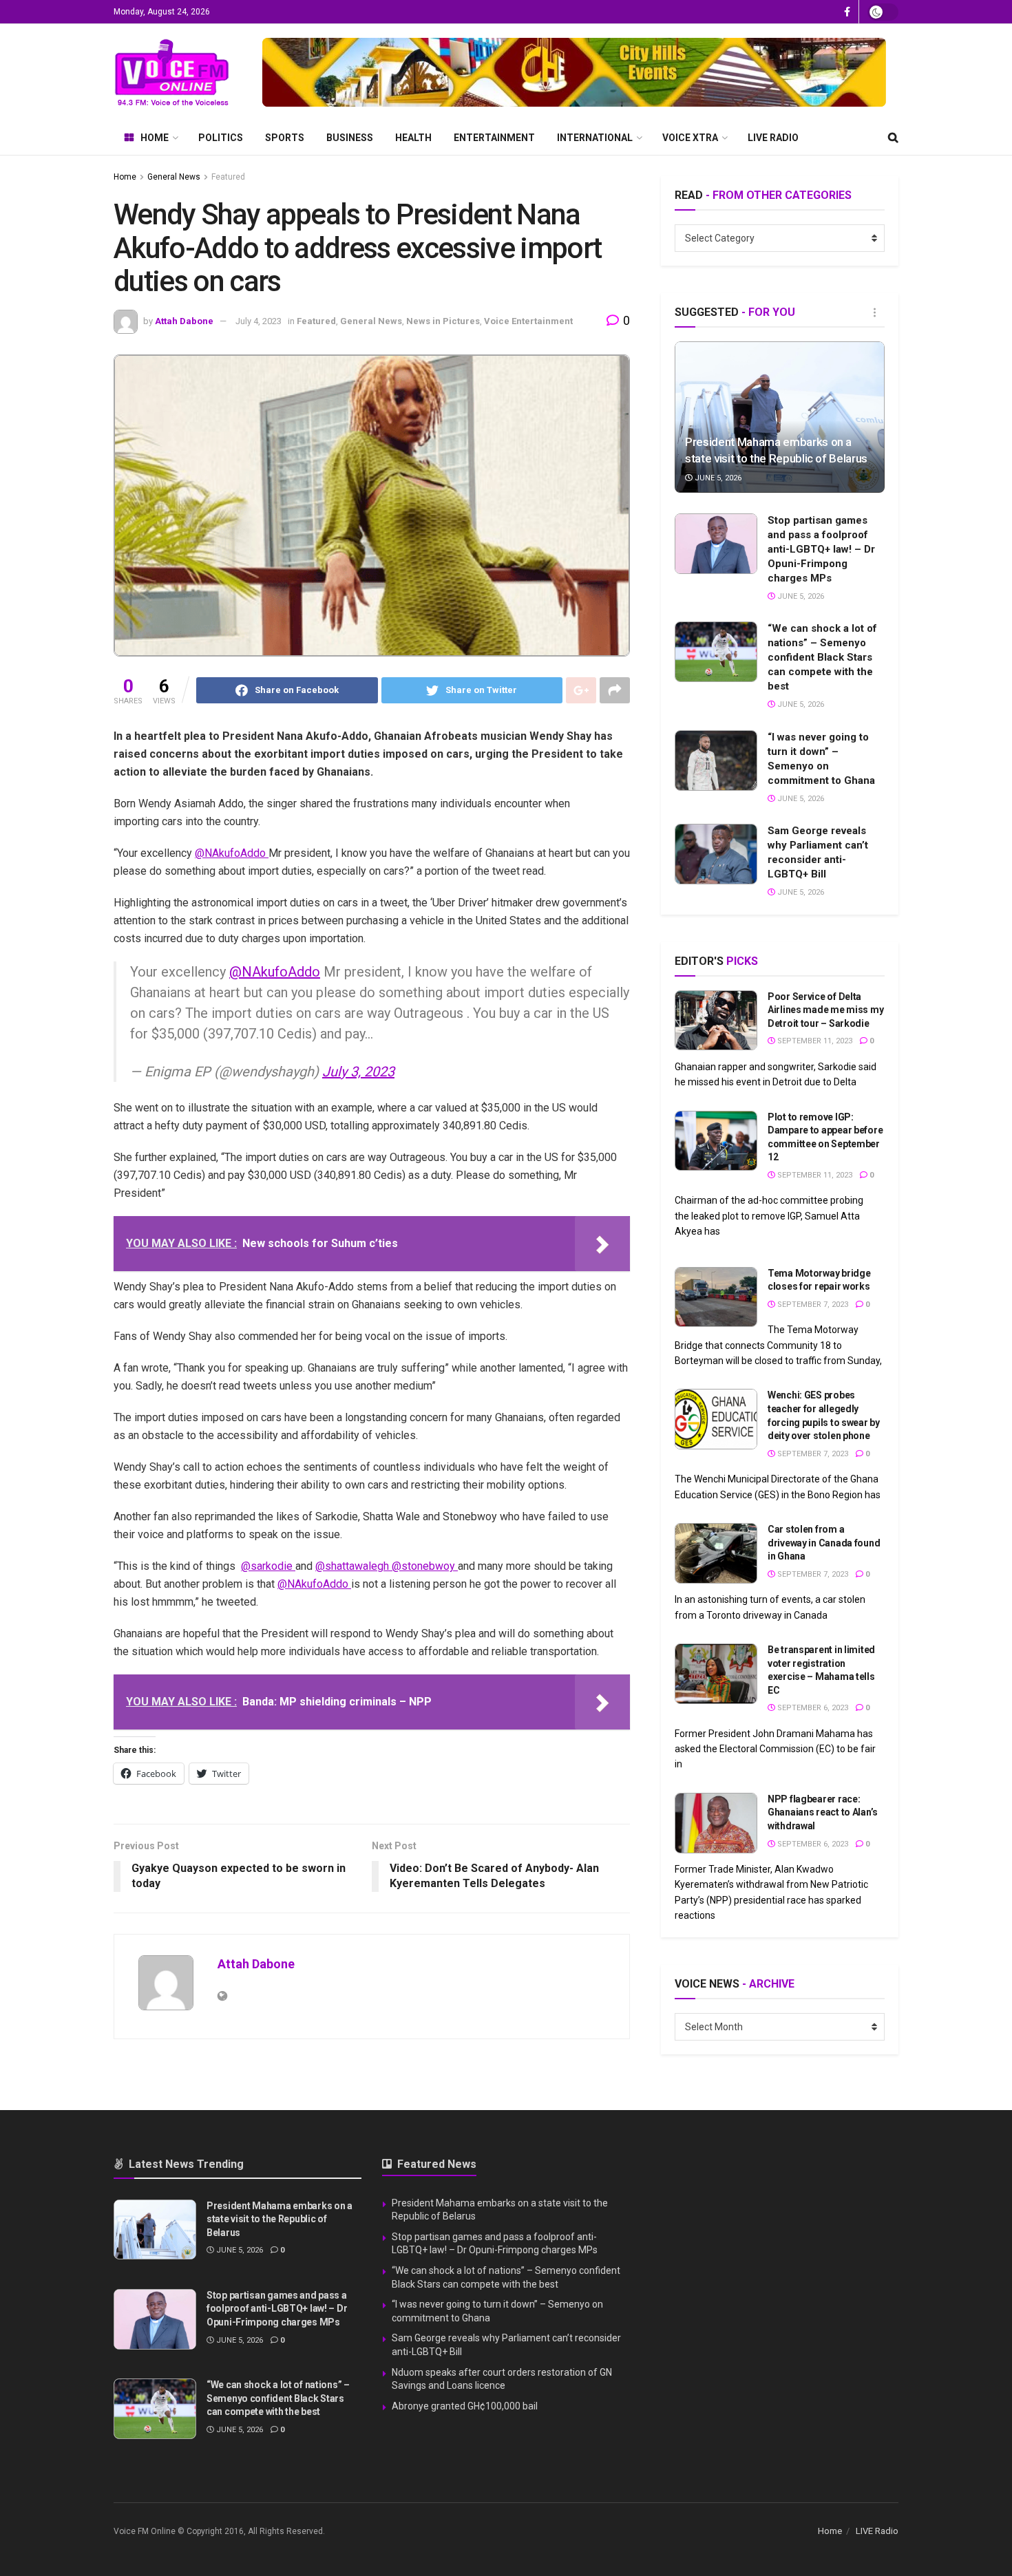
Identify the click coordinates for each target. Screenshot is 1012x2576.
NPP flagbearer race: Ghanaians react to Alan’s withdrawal (823, 1812)
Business (350, 138)
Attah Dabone (184, 321)
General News (174, 177)
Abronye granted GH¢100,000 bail (465, 2406)
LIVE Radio (773, 138)
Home (155, 138)
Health (413, 138)
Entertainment (494, 138)
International (595, 138)
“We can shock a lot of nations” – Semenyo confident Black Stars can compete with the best (822, 657)
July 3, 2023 (358, 1072)
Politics (221, 138)
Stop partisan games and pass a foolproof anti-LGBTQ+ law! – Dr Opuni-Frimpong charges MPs (821, 549)
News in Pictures (443, 321)
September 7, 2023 (812, 1305)
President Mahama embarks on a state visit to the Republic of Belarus (280, 2219)
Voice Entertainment (528, 321)
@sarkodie (268, 1566)
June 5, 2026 (717, 478)
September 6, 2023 (812, 1708)
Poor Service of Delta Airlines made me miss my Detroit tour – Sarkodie (825, 1010)
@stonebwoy (425, 1566)
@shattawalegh (354, 1566)
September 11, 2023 (814, 1041)
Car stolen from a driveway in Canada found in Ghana (824, 1543)
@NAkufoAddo (232, 853)
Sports (285, 138)
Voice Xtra (690, 138)
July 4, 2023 (259, 321)
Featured (228, 177)
